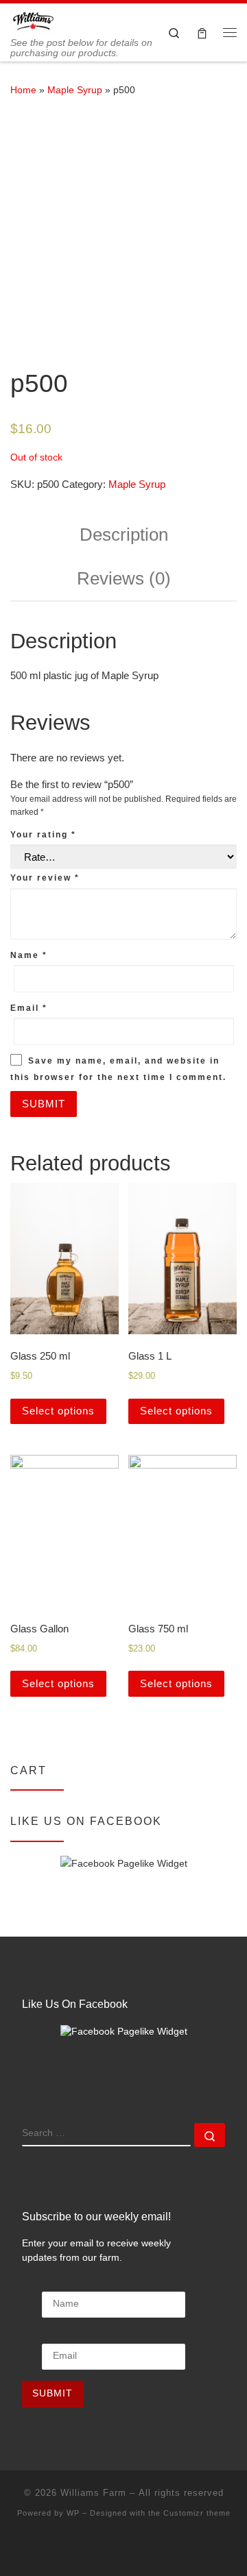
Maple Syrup (75, 90)
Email (29, 1008)
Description (124, 535)
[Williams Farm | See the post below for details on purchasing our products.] (33, 20)
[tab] (123, 535)
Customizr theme (197, 2513)
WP (73, 2513)
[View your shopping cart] (202, 33)
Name (29, 955)
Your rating (43, 835)
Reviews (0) (124, 578)
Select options (58, 1411)
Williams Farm (93, 2493)
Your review (45, 878)
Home (23, 90)
